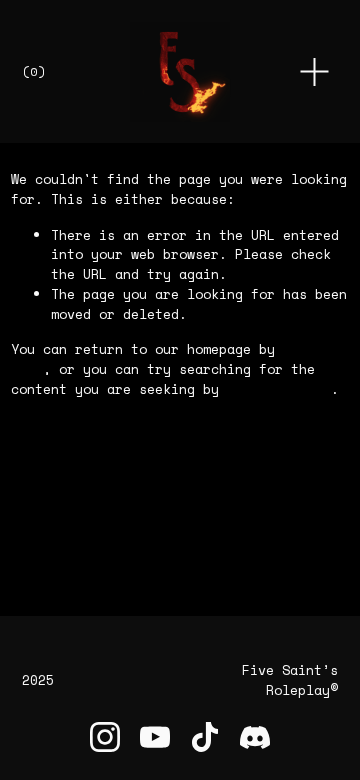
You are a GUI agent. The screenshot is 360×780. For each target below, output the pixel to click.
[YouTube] (155, 737)
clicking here (279, 389)
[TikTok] (205, 737)
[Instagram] (105, 737)
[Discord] (255, 737)
